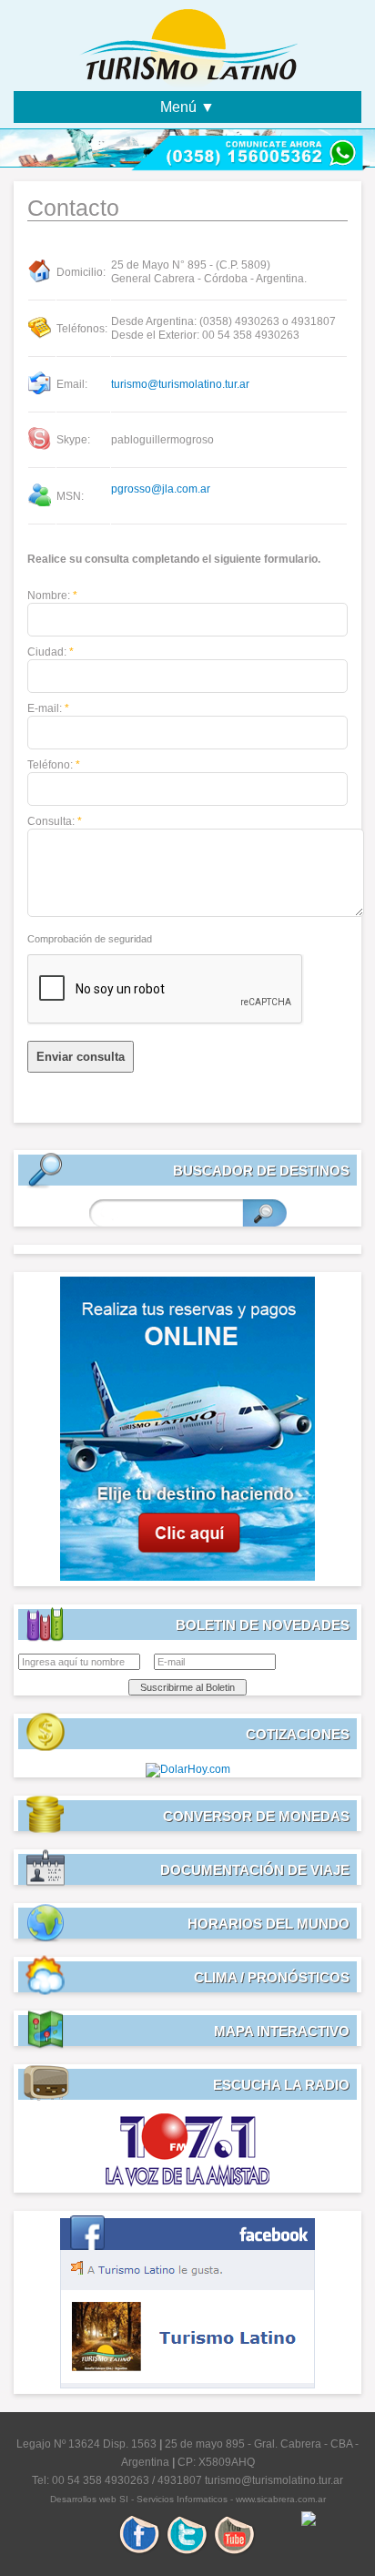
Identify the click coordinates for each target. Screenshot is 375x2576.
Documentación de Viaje (255, 1870)
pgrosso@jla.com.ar (161, 489)
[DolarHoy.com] (188, 1769)
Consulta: (55, 821)
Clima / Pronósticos (272, 1977)
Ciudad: (51, 652)
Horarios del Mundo (269, 1924)
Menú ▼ (187, 107)
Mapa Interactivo (282, 2031)
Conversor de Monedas (256, 1816)
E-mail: (48, 708)
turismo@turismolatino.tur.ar (180, 384)
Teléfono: (54, 765)
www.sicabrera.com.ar (281, 2499)
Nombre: (52, 596)
